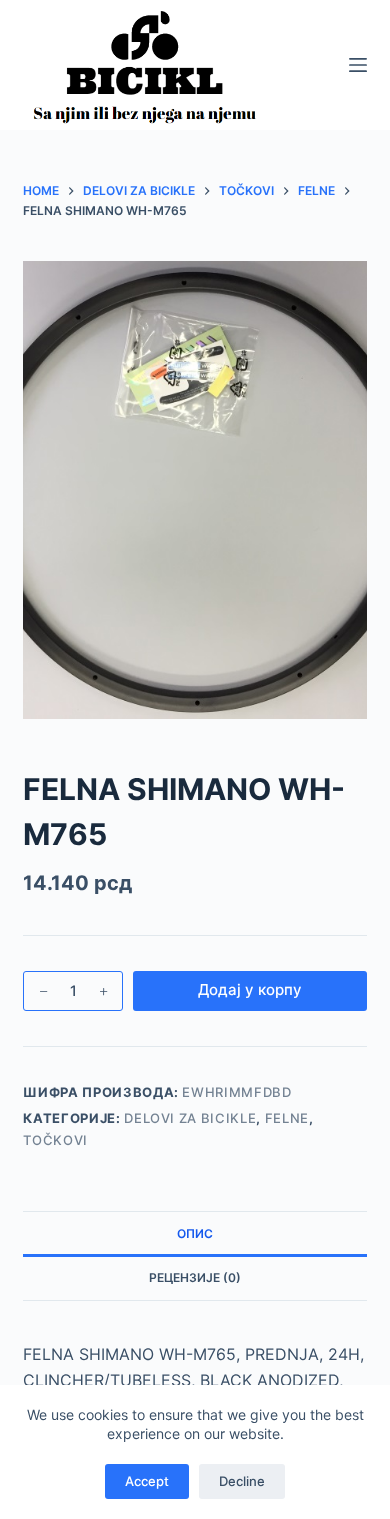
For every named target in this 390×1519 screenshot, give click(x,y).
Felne (287, 1118)
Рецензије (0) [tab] (195, 1277)
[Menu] (358, 65)
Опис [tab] (195, 1233)
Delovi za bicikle (190, 1118)
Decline (242, 1481)
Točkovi (55, 1140)
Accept (147, 1481)
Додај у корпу (250, 989)
